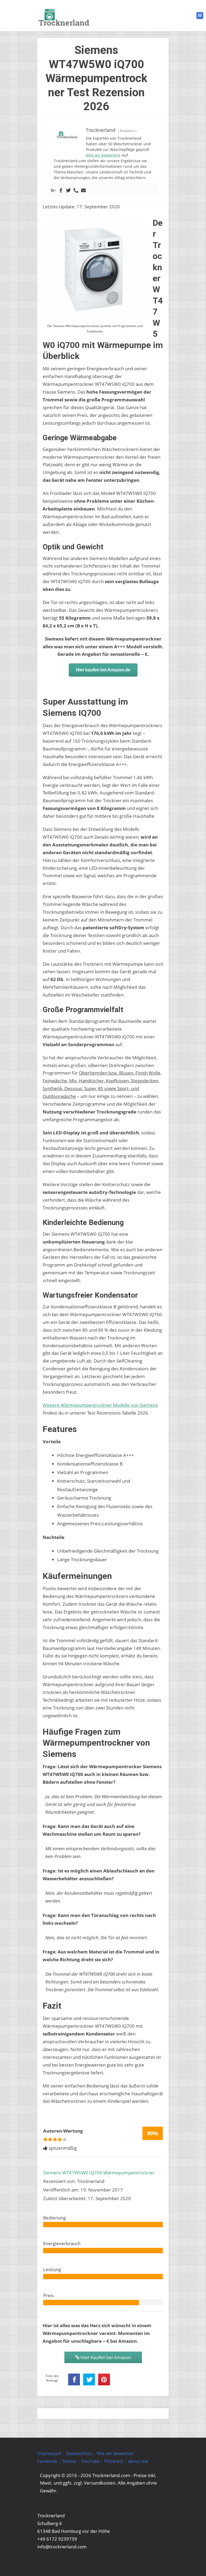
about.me (138, 2461)
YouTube (91, 2461)
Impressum (49, 2453)
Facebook (47, 2461)
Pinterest (114, 2461)
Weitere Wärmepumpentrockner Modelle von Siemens (100, 1405)
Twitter (69, 2461)
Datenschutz (79, 2453)
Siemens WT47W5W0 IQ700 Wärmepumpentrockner (99, 2173)
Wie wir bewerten (103, 155)
